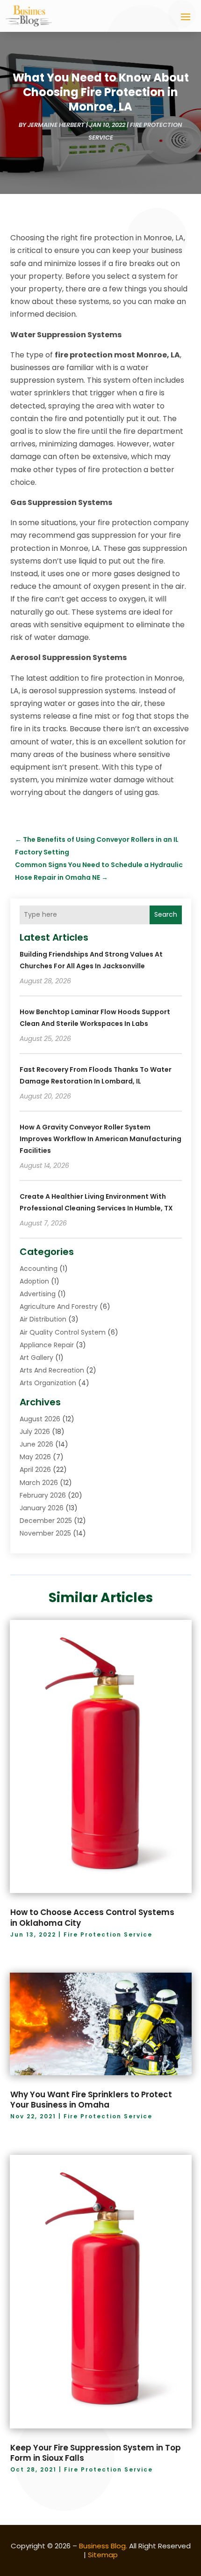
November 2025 (45, 1533)
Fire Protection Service (108, 1934)
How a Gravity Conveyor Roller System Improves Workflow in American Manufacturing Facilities (100, 1139)
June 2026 (36, 1444)
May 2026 (35, 1457)
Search (166, 914)
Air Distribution (43, 1319)
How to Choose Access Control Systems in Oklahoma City (92, 1917)
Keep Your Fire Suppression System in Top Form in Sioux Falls (96, 2453)
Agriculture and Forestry (59, 1307)
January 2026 (42, 1508)
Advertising (38, 1294)
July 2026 (35, 1432)
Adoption (34, 1281)
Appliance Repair (47, 1345)
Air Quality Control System (63, 1332)
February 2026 (43, 1495)
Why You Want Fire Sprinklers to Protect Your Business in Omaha (91, 2100)
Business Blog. (103, 2546)
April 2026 (35, 1470)
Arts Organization (48, 1383)
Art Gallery (36, 1358)
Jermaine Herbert (56, 125)
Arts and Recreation (52, 1370)
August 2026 (40, 1419)
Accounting (39, 1269)
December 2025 (46, 1521)
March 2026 (39, 1483)
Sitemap (103, 2555)
